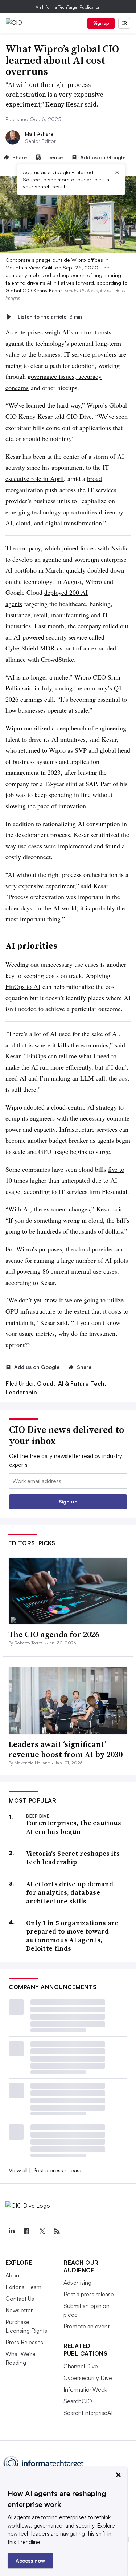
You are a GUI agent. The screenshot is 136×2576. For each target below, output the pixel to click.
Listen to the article (50, 317)
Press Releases (24, 2342)
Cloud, (47, 1383)
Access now (30, 2561)
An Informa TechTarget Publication (68, 7)
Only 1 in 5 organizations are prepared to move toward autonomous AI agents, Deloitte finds (72, 1936)
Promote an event (86, 2326)
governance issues (51, 376)
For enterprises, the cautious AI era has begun (74, 1827)
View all (18, 2170)
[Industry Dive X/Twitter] (42, 2231)
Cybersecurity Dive (88, 2378)
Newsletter (19, 2310)
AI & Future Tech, (82, 1383)
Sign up (101, 23)
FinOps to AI (23, 986)
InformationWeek (85, 2389)
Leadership (21, 1392)
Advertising (77, 2283)
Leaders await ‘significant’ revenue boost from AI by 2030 (65, 1749)
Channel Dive (81, 2366)
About (13, 2275)
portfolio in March (38, 570)
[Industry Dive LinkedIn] (11, 2231)
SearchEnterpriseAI (88, 2413)
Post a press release (57, 2170)
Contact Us (20, 2299)
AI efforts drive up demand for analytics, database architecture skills (70, 1892)
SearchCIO (78, 2401)
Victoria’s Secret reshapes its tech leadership (73, 1858)
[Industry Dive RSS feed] (57, 2231)
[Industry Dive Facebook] (26, 2231)
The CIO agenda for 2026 (54, 1634)
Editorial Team (23, 2287)
